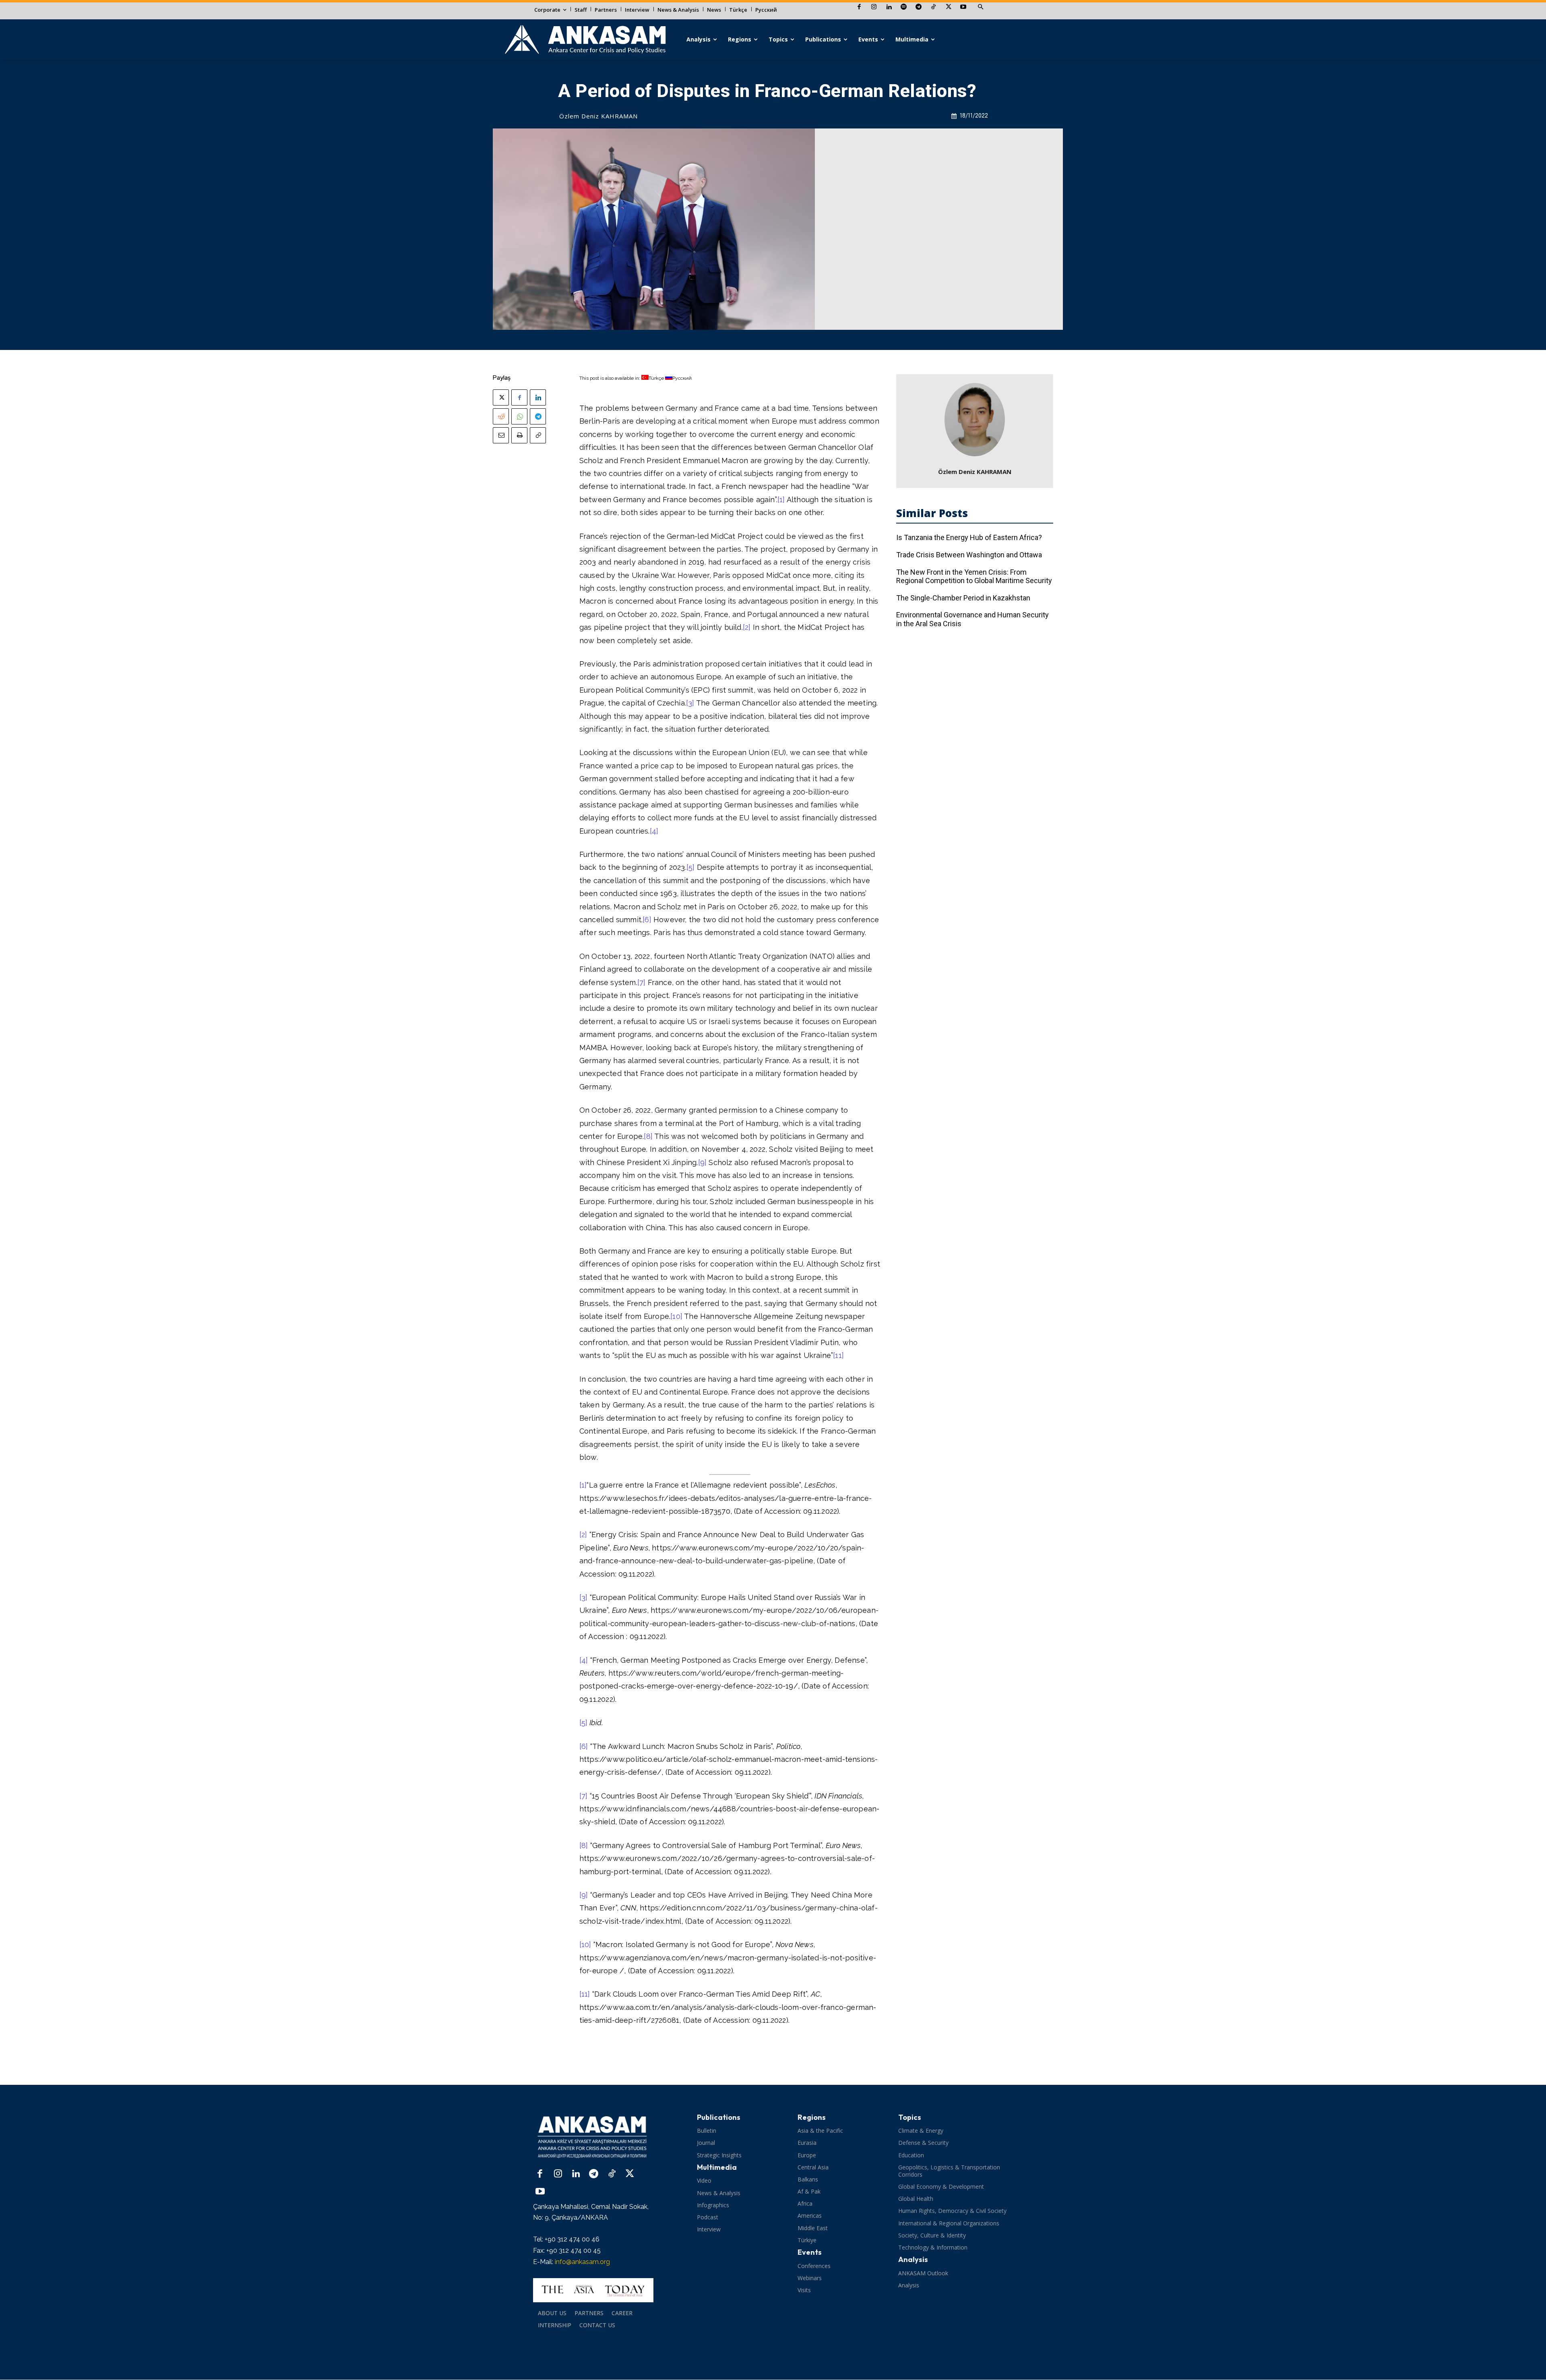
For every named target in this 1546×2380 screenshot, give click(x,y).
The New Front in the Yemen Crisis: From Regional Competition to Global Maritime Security (974, 576)
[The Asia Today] (593, 2290)
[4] (654, 831)
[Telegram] (919, 7)
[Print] (519, 435)
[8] (648, 1136)
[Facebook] (859, 7)
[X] (948, 7)
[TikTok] (933, 7)
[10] (676, 1316)
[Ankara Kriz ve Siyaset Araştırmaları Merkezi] (585, 40)
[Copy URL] (538, 435)
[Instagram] (874, 7)
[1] (781, 500)
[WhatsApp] (519, 416)
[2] (747, 627)
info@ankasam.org (582, 2262)
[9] (703, 1162)
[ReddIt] (501, 416)
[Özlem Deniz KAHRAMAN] (975, 420)
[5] (691, 867)
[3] (690, 703)
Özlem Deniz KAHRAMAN (598, 116)
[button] (980, 7)
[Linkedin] (889, 7)
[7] (642, 982)
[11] (838, 1355)
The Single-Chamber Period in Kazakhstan (963, 598)
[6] (647, 920)
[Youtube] (963, 7)
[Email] (501, 435)
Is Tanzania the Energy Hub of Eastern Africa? (969, 537)
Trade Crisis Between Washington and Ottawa (969, 555)
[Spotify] (904, 7)
